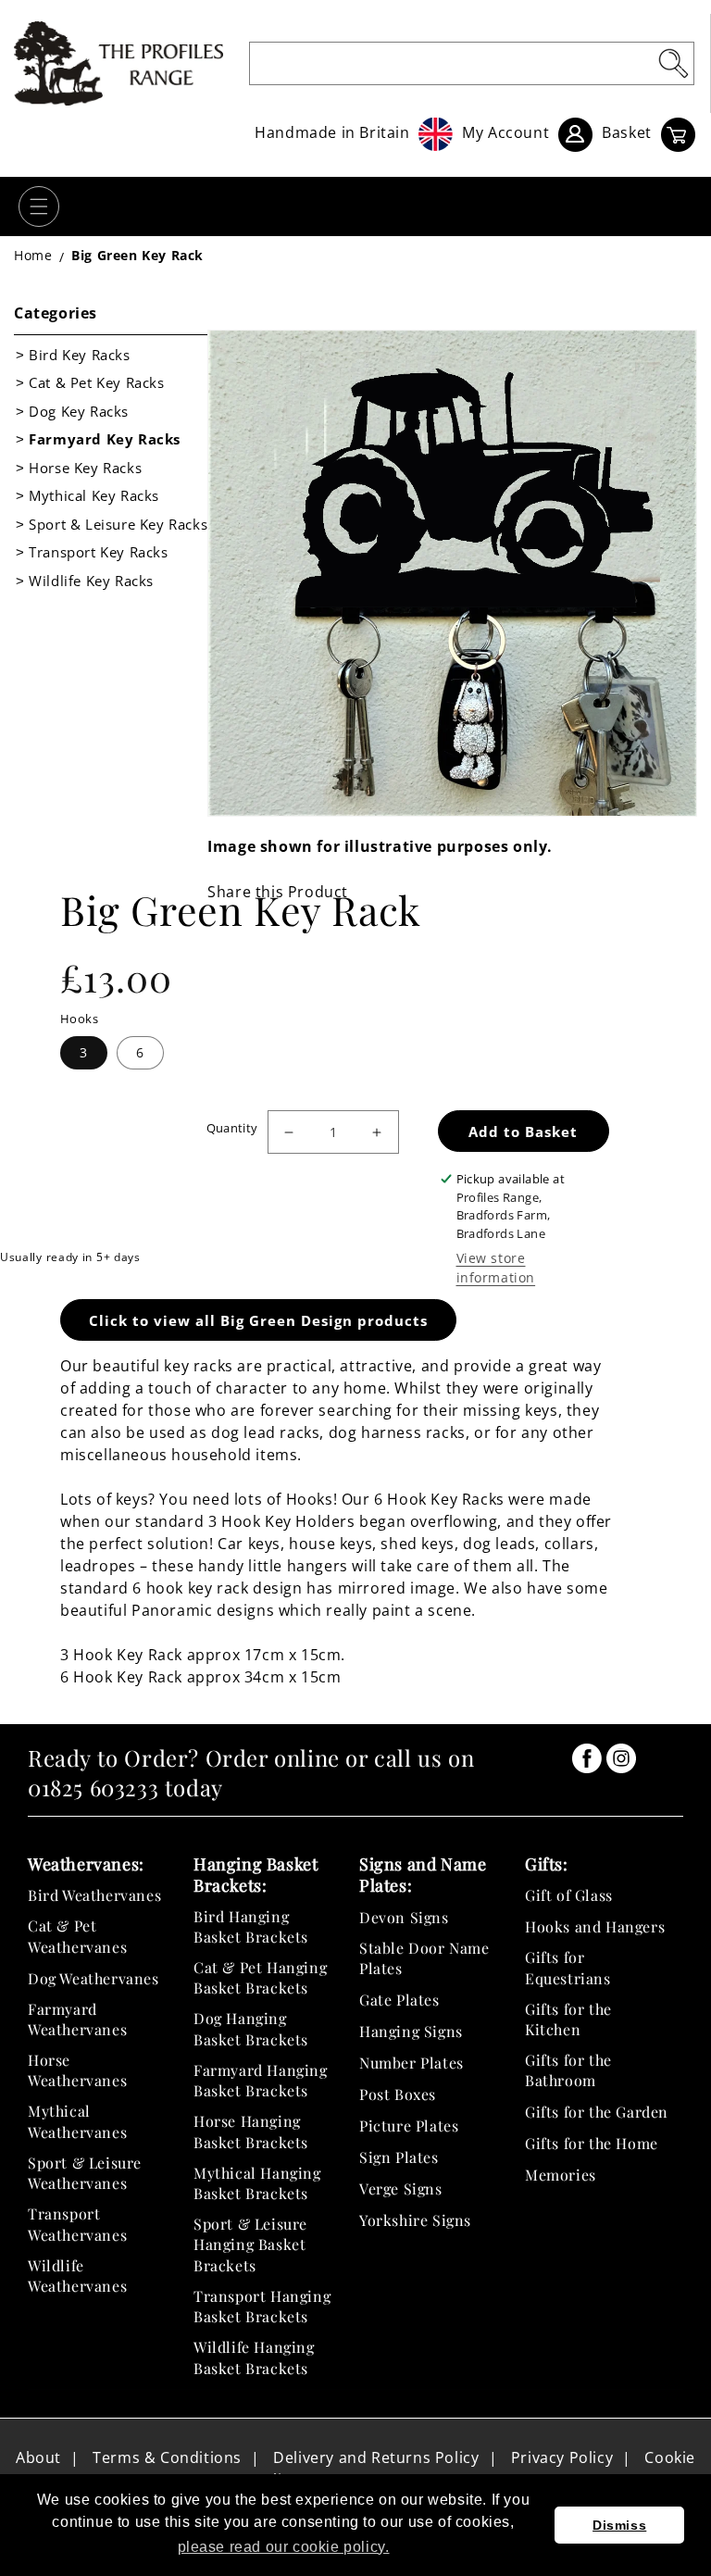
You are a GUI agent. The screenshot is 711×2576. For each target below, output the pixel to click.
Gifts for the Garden (597, 2112)
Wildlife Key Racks (91, 581)
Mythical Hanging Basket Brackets (257, 2183)
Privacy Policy (562, 2457)
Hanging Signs (411, 2031)
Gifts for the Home (592, 2143)
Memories (561, 2175)
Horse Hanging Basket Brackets (251, 2131)
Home (33, 255)
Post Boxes (398, 2094)
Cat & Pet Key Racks (96, 382)
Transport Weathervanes (77, 2224)
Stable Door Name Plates (424, 1958)
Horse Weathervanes (77, 2070)
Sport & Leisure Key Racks (118, 524)
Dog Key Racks (79, 411)
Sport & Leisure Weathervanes (85, 2173)
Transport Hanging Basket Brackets (262, 2306)
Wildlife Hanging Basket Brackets (254, 2357)
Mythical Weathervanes (77, 2121)
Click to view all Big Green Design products (258, 1320)
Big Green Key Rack (137, 255)
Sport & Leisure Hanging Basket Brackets (250, 2245)
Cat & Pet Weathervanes (77, 1936)
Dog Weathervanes (94, 1978)
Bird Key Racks (79, 355)
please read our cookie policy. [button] (284, 2547)
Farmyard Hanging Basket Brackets (261, 2080)
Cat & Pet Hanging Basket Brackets (260, 1977)
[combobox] (472, 63)
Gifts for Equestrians (568, 1967)
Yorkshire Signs (415, 2220)
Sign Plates (399, 2157)
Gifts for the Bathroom (568, 2070)
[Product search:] (673, 63)
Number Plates (412, 2063)
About (38, 2457)
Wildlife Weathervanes (77, 2276)
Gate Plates (399, 2000)
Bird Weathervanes (94, 1895)
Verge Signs (401, 2188)
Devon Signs (404, 1917)
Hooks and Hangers (595, 1926)
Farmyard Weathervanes (77, 2019)
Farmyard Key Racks (105, 439)
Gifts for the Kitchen (568, 2019)
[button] (39, 206)
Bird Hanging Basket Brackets (251, 1926)
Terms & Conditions (167, 2457)
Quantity (232, 1128)
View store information (496, 1268)
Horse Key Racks (85, 468)
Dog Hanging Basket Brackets (251, 2028)
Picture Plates (409, 2126)
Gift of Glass (569, 1895)
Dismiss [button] (619, 2525)
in (587, 1758)
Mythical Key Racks (94, 495)
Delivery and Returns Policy (376, 2457)
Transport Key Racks (98, 552)
